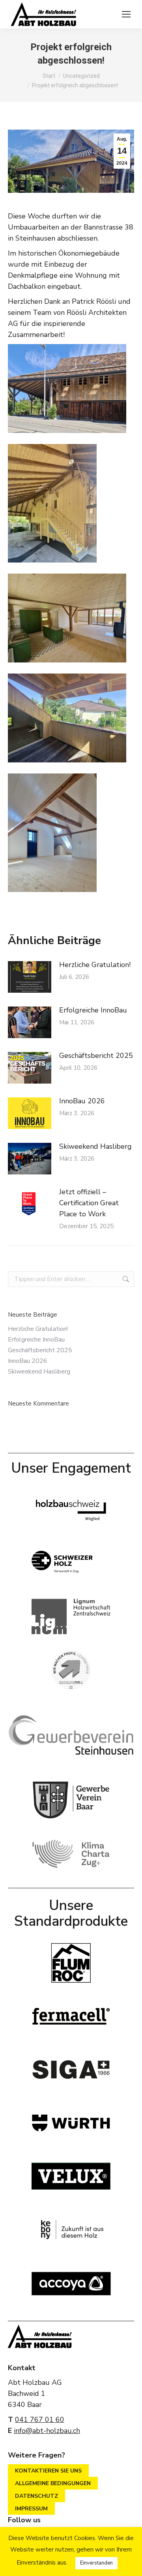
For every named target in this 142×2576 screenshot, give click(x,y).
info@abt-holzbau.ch (47, 2431)
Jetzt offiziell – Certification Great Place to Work (89, 1203)
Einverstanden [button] (96, 2563)
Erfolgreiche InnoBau (93, 1010)
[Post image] (30, 977)
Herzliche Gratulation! (95, 965)
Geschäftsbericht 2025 (96, 1056)
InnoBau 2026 (82, 1101)
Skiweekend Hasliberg (95, 1146)
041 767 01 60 (40, 2420)
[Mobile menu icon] (126, 14)
